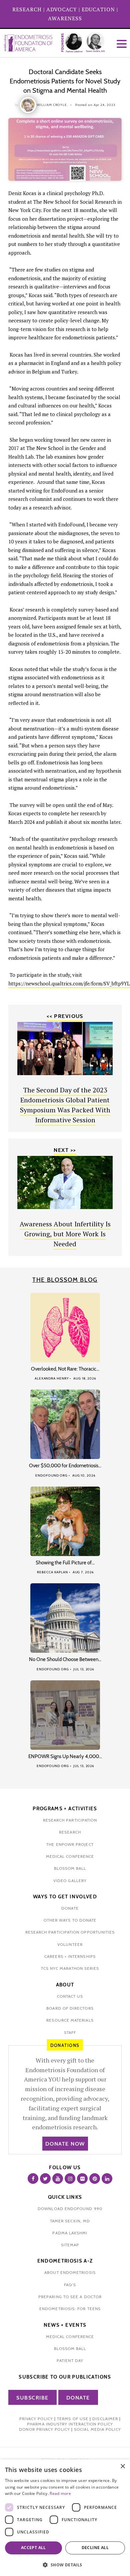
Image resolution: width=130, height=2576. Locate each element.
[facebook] (33, 2179)
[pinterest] (95, 2179)
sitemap (70, 2245)
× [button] (122, 2466)
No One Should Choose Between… (65, 1659)
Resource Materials (70, 2020)
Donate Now (65, 2144)
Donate (78, 2398)
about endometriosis (70, 2272)
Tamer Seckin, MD (70, 2221)
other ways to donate (70, 1920)
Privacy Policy (36, 2419)
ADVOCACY (62, 9)
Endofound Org (51, 1475)
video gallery (70, 1881)
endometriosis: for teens (70, 2309)
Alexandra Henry (52, 1378)
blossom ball (70, 1868)
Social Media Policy (97, 2429)
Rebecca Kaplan (52, 1572)
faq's (70, 2285)
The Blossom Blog (65, 1280)
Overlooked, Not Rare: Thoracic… (65, 1369)
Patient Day (70, 2360)
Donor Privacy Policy (44, 2429)
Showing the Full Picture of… (65, 1563)
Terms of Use (73, 2419)
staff (70, 2032)
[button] (65, 2565)
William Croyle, (52, 105)
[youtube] (58, 2179)
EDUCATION (98, 9)
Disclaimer (105, 2419)
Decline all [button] (95, 2548)
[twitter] (45, 2179)
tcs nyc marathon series (70, 1968)
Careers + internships (70, 1956)
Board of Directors (70, 2008)
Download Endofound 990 (70, 2209)
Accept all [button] (33, 2548)
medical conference (70, 1856)
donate (70, 1908)
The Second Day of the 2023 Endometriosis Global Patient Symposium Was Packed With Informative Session (65, 1105)
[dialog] (65, 2518)
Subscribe (32, 2398)
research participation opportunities (70, 1932)
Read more (60, 2493)
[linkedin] (107, 2179)
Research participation (70, 1820)
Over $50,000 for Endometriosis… (65, 1466)
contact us (70, 1996)
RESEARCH (27, 9)
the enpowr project (70, 1844)
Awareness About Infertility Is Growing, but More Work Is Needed (65, 1234)
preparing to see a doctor (70, 2297)
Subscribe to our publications (65, 2377)
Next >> (65, 1150)
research (70, 1832)
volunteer (70, 1944)
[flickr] (82, 2179)
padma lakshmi (70, 2233)
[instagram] (70, 2179)
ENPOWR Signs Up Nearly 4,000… (65, 1756)
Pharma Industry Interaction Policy (70, 2424)
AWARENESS (65, 18)
